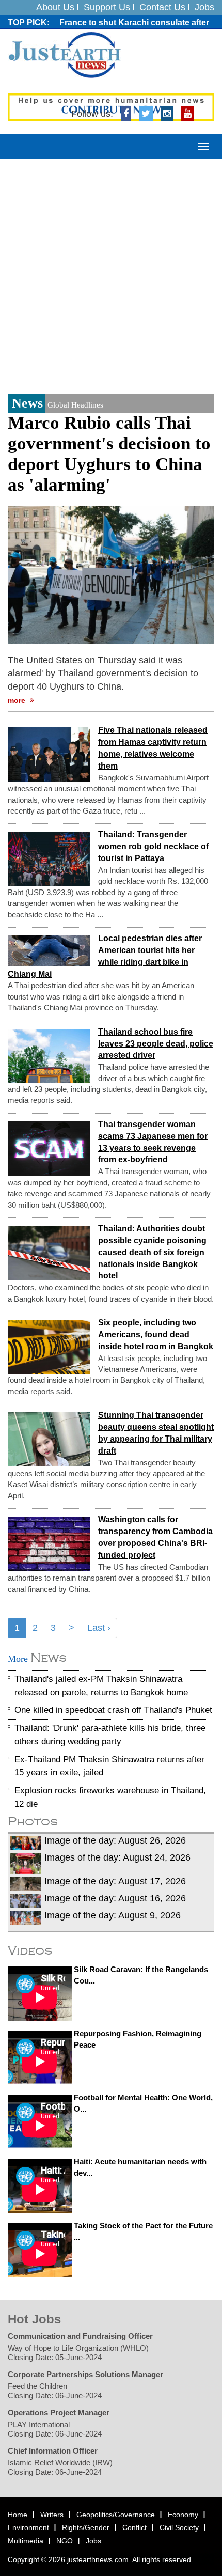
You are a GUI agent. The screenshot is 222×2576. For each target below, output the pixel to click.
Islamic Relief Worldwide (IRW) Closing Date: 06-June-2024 (60, 2467)
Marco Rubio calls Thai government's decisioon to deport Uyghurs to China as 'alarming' (109, 454)
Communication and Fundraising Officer (80, 2336)
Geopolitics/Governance (116, 2514)
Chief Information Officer (53, 2450)
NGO (65, 2541)
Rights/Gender (86, 2527)
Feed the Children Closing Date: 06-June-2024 (55, 2390)
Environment (28, 2527)
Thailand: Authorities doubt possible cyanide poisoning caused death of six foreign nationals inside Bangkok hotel (152, 1252)
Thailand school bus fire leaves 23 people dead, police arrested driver (156, 1044)
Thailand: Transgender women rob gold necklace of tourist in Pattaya (153, 846)
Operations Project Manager (59, 2412)
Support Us (107, 7)
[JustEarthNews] (64, 54)
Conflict (134, 2527)
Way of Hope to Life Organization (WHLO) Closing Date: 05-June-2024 (78, 2352)
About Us (55, 7)
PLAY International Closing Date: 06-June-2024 (55, 2429)
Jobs (204, 7)
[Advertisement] (111, 275)
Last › (99, 1628)
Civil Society (179, 2527)
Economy (183, 2514)
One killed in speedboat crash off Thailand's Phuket (113, 1710)
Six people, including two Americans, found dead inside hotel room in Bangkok (156, 1334)
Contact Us (162, 7)
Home (18, 2514)
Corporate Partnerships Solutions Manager (85, 2374)
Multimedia (26, 2541)
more (18, 700)
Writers (52, 2514)
